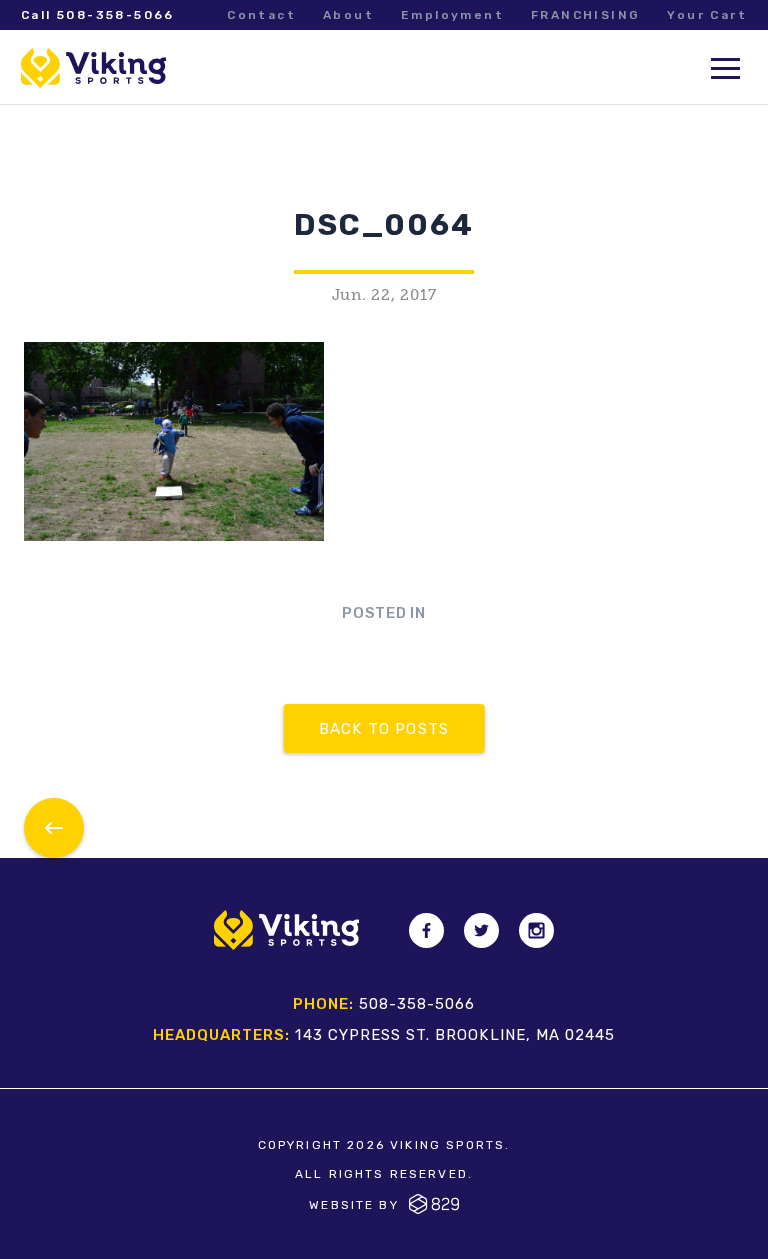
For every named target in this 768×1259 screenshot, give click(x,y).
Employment (452, 15)
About (348, 15)
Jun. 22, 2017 (384, 295)
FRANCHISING (585, 15)
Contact (261, 15)
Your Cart (707, 15)
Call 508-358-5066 (98, 15)
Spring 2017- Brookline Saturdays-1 (54, 828)
